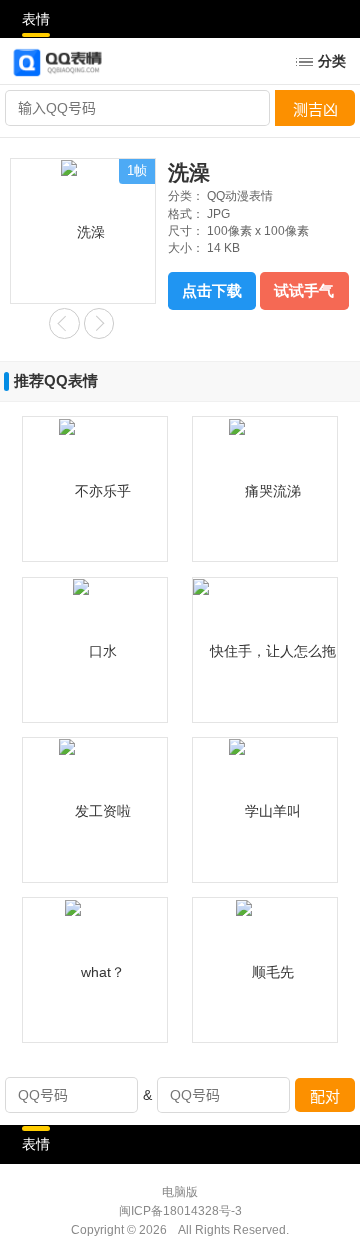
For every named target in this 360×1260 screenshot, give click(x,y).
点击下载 (212, 290)
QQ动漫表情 (240, 196)
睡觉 (64, 323)
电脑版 (180, 1192)
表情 (36, 19)
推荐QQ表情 (56, 380)
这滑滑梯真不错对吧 (99, 323)
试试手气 (304, 290)
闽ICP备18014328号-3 (180, 1211)
